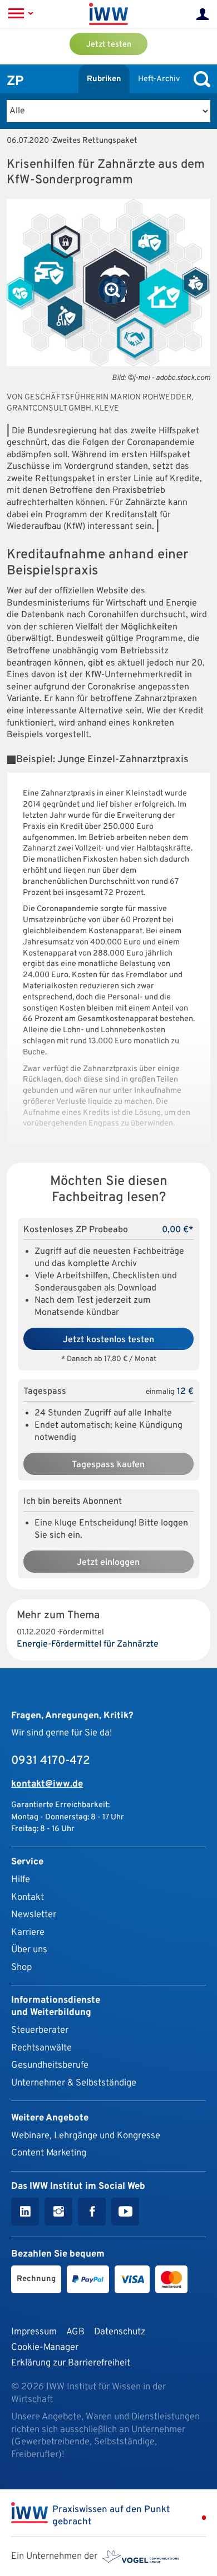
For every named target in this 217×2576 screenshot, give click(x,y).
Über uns (29, 1950)
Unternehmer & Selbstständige (74, 2083)
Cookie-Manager (45, 2347)
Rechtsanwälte (41, 2048)
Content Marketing (49, 2153)
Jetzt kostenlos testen (108, 1340)
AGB (75, 2332)
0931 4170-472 (51, 1761)
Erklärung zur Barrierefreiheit (71, 2363)
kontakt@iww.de (47, 1784)
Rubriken (104, 79)
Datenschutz (120, 2332)
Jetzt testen (109, 45)
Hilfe (21, 1880)
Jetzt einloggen (108, 1563)
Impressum (34, 2332)
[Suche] (199, 79)
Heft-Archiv (159, 79)
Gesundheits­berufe (50, 2065)
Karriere (28, 1932)
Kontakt (28, 1897)
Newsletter (34, 1915)
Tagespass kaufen (108, 1465)
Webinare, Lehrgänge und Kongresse (86, 2136)
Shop (21, 1967)
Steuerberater (40, 2030)
